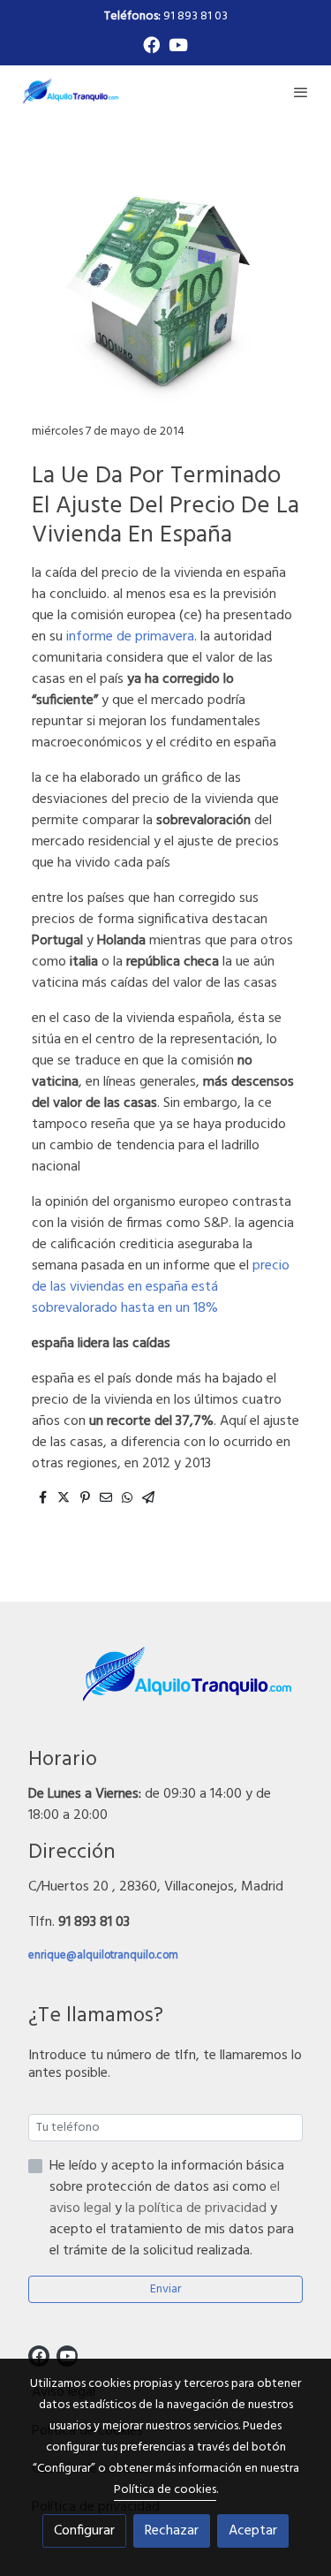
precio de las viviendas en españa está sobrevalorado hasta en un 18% (161, 1287)
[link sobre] (165, 1686)
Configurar (84, 2531)
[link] (71, 91)
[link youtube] (178, 44)
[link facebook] (151, 44)
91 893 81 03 (166, 16)
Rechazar (172, 2531)
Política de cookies (165, 2490)
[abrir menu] (301, 92)
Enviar (165, 2289)
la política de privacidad (198, 2209)
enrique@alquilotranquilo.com (103, 1955)
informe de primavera (128, 637)
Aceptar (253, 2531)
